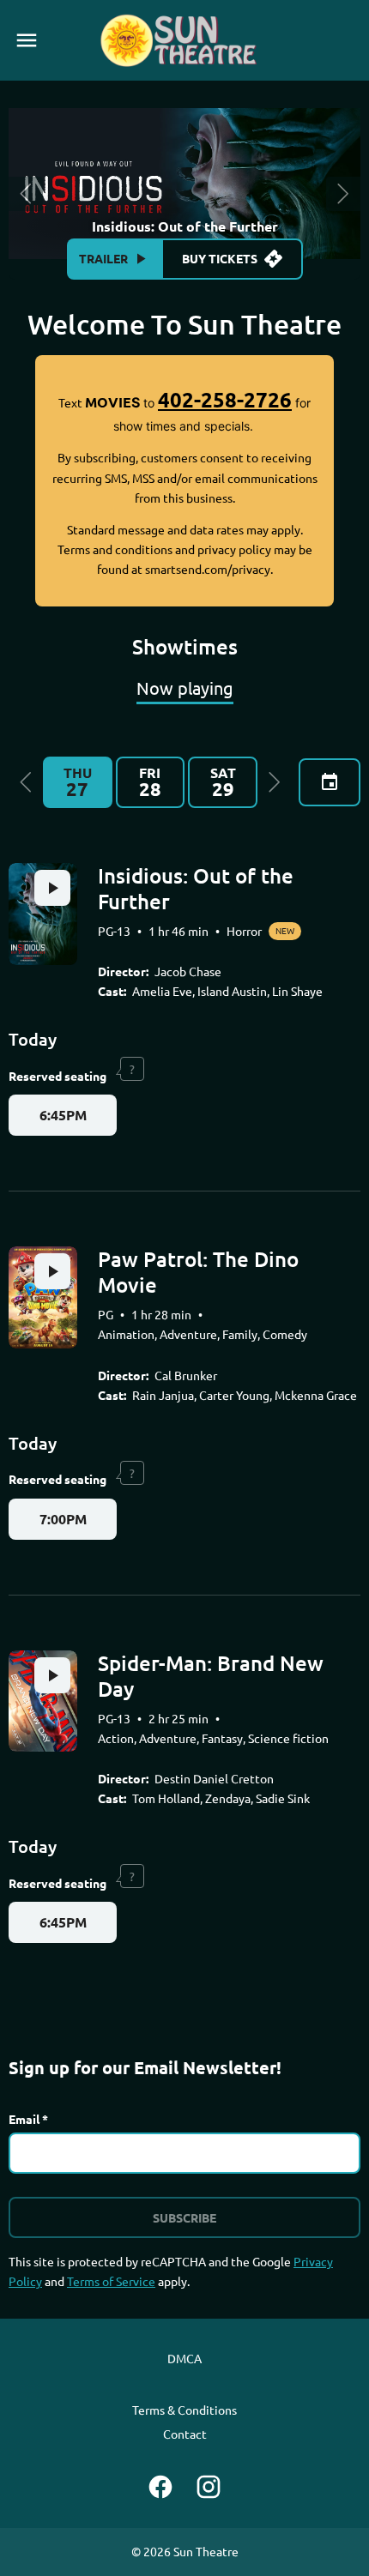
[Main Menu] (27, 40)
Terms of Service (111, 2281)
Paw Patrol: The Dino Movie (198, 1272)
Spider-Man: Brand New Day (211, 1676)
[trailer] (52, 888)
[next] (343, 194)
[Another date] (330, 782)
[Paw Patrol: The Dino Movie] (43, 1297)
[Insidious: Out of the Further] (43, 914)
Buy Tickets (220, 258)
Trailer (103, 258)
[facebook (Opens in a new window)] (160, 2487)
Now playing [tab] (185, 688)
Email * (28, 2119)
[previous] (26, 194)
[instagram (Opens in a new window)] (209, 2487)
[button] (26, 782)
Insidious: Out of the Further (196, 888)
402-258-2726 (225, 399)
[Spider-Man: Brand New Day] (43, 1701)
